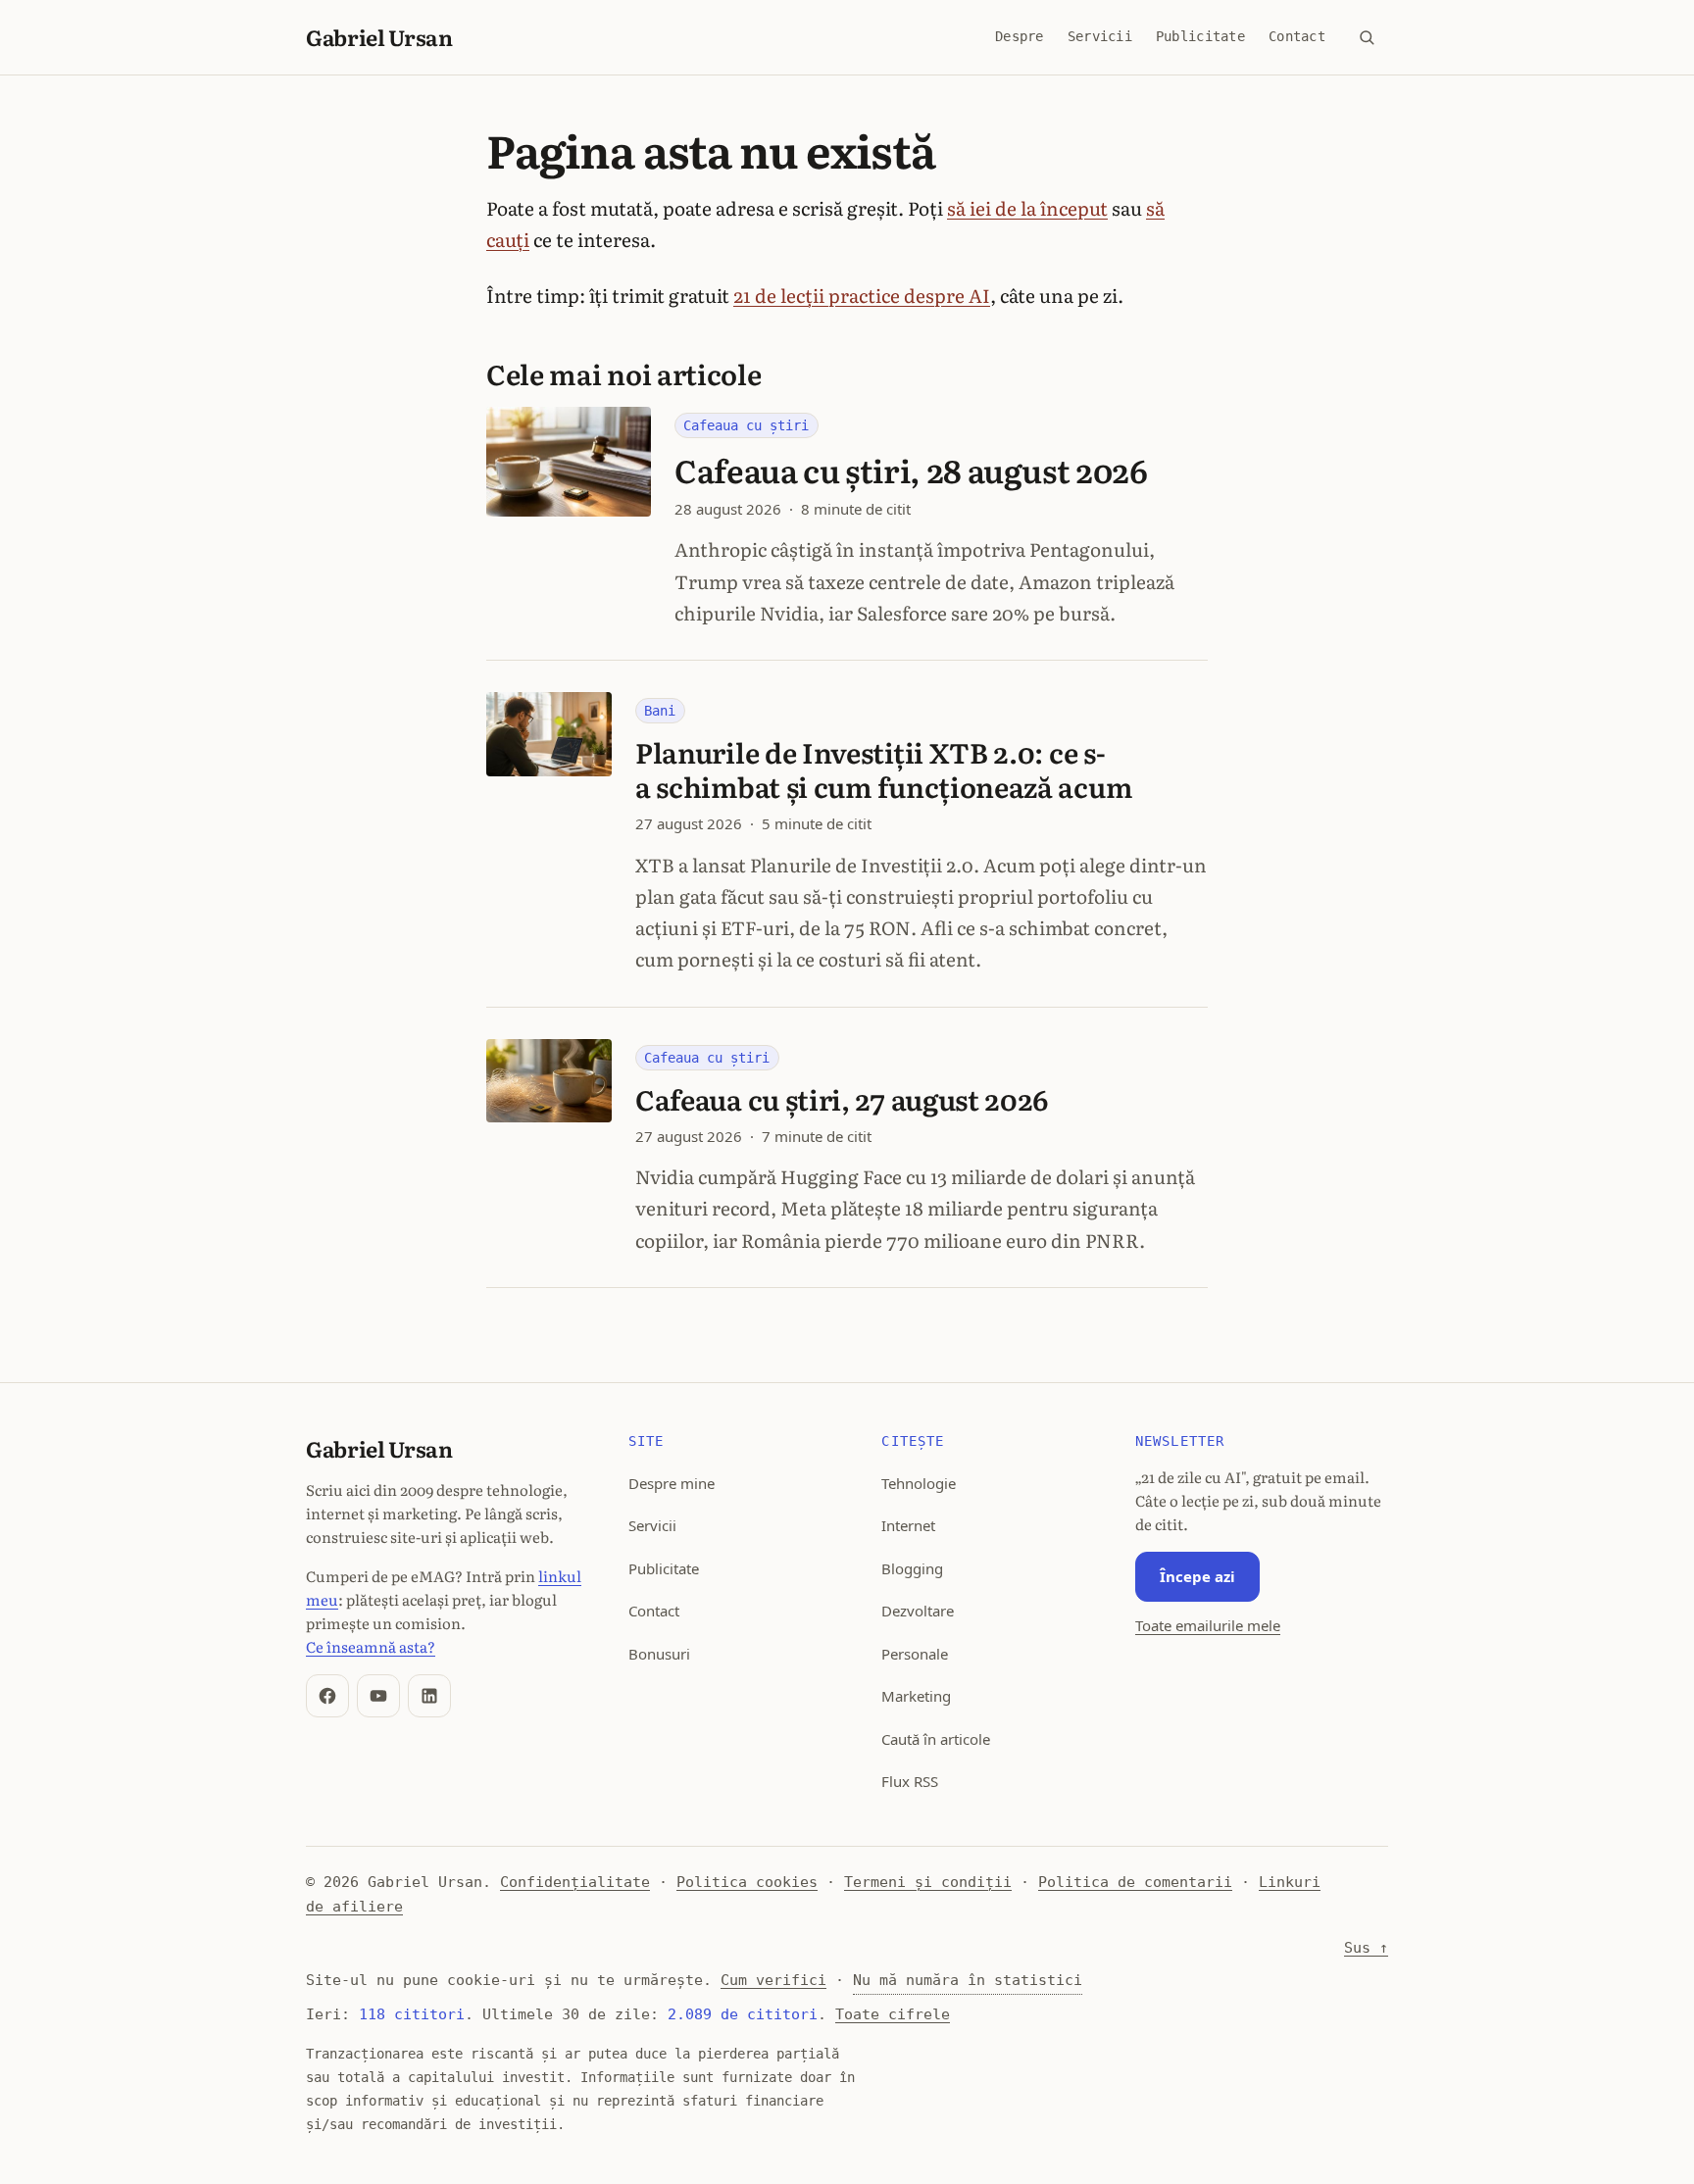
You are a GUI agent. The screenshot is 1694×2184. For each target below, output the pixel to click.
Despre (1020, 36)
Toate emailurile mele (1208, 1625)
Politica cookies (747, 1882)
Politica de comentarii (1135, 1882)
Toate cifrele (893, 2014)
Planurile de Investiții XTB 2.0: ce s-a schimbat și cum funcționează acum (884, 769)
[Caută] (1367, 37)
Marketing (916, 1696)
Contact (1297, 36)
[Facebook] (327, 1696)
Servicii (1100, 36)
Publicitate (1200, 36)
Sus (1366, 1948)
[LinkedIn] (429, 1696)
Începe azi (1197, 1576)
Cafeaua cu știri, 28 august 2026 (911, 470)
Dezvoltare (918, 1611)
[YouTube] (378, 1696)
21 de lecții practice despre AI (862, 295)
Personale (915, 1654)
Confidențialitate (575, 1882)
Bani (660, 711)
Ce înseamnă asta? (371, 1646)
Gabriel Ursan (379, 37)
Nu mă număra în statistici (968, 1980)
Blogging (912, 1568)
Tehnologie (919, 1483)
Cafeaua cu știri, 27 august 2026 (842, 1099)
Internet (908, 1525)
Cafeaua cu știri (746, 425)
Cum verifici (773, 1980)
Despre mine (672, 1483)
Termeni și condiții (928, 1882)
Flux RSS (910, 1781)
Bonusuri (659, 1654)
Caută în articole (936, 1739)
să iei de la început (1027, 208)
